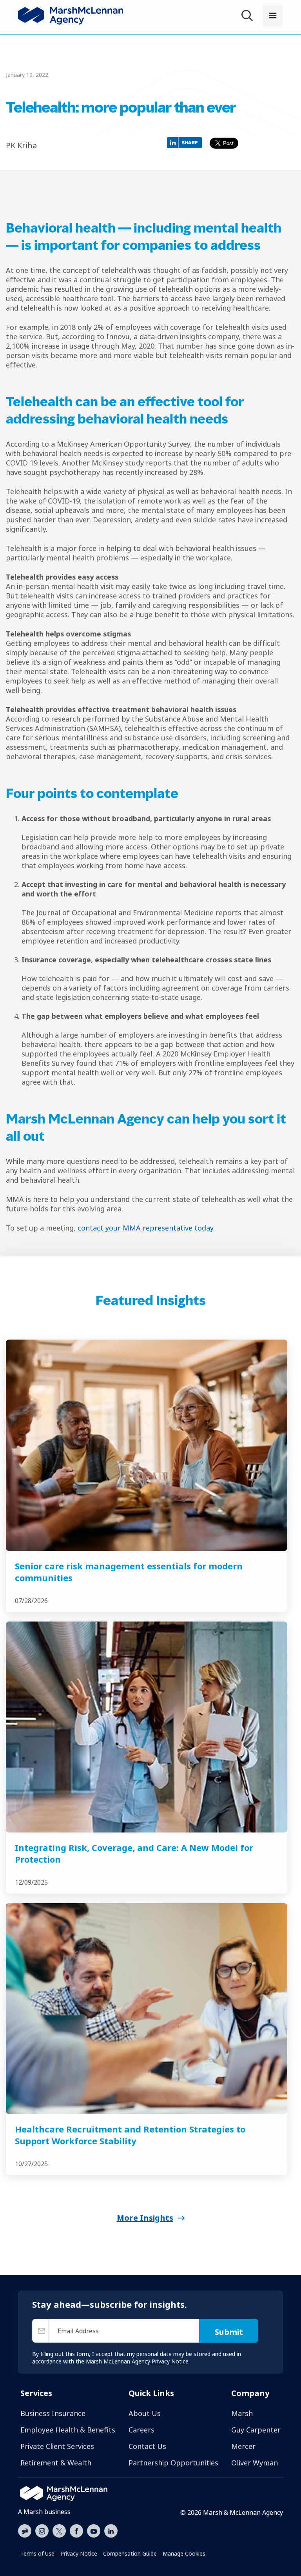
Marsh (242, 2413)
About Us (145, 2413)
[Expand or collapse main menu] (273, 16)
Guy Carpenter (256, 2430)
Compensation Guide (130, 2553)
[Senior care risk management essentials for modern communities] (147, 1445)
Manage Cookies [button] (184, 2553)
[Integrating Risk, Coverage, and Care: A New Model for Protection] (147, 1727)
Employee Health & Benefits (68, 2430)
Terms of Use (37, 2553)
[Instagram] (42, 2531)
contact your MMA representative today (145, 1228)
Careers (141, 2430)
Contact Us (147, 2446)
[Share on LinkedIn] (186, 142)
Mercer (243, 2446)
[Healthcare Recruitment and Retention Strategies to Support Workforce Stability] (147, 2008)
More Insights (145, 2218)
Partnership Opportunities (173, 2463)
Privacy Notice (79, 2553)
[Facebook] (76, 2530)
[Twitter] (59, 2530)
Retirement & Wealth (56, 2463)
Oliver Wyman (255, 2463)
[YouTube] (94, 2530)
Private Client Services (57, 2446)
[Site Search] (248, 17)
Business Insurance (53, 2413)
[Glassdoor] (25, 2531)
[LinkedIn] (111, 2530)
